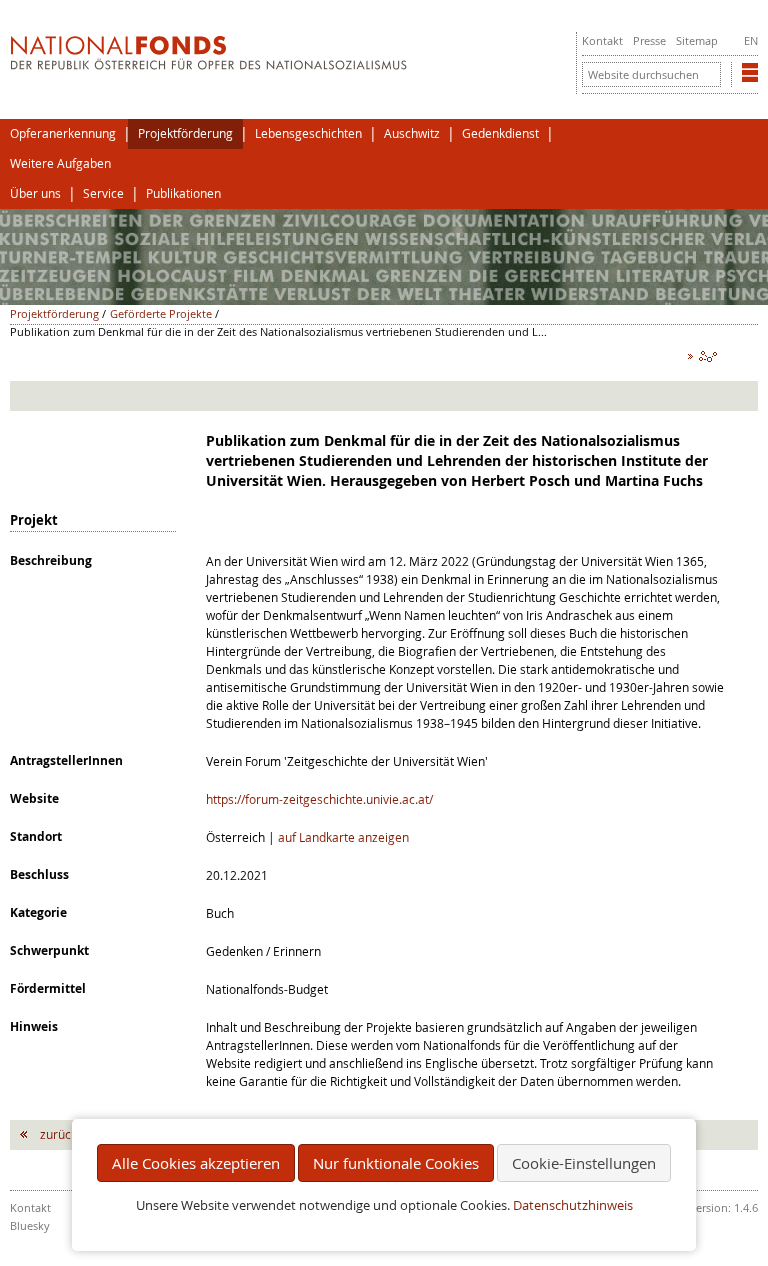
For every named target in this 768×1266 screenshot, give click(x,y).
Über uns (35, 193)
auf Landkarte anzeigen (343, 837)
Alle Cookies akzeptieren (196, 1163)
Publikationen (183, 193)
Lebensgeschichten (308, 133)
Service (103, 193)
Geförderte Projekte (161, 313)
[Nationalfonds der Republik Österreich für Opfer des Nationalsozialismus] (208, 65)
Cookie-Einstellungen (584, 1163)
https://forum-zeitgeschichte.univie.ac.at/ (319, 799)
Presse (649, 40)
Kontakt (602, 40)
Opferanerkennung (63, 133)
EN (751, 40)
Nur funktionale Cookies (396, 1163)
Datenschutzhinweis (573, 1205)
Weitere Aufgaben (60, 163)
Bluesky (30, 1225)
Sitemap (697, 40)
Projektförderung (185, 133)
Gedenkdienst (500, 133)
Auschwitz (412, 133)
